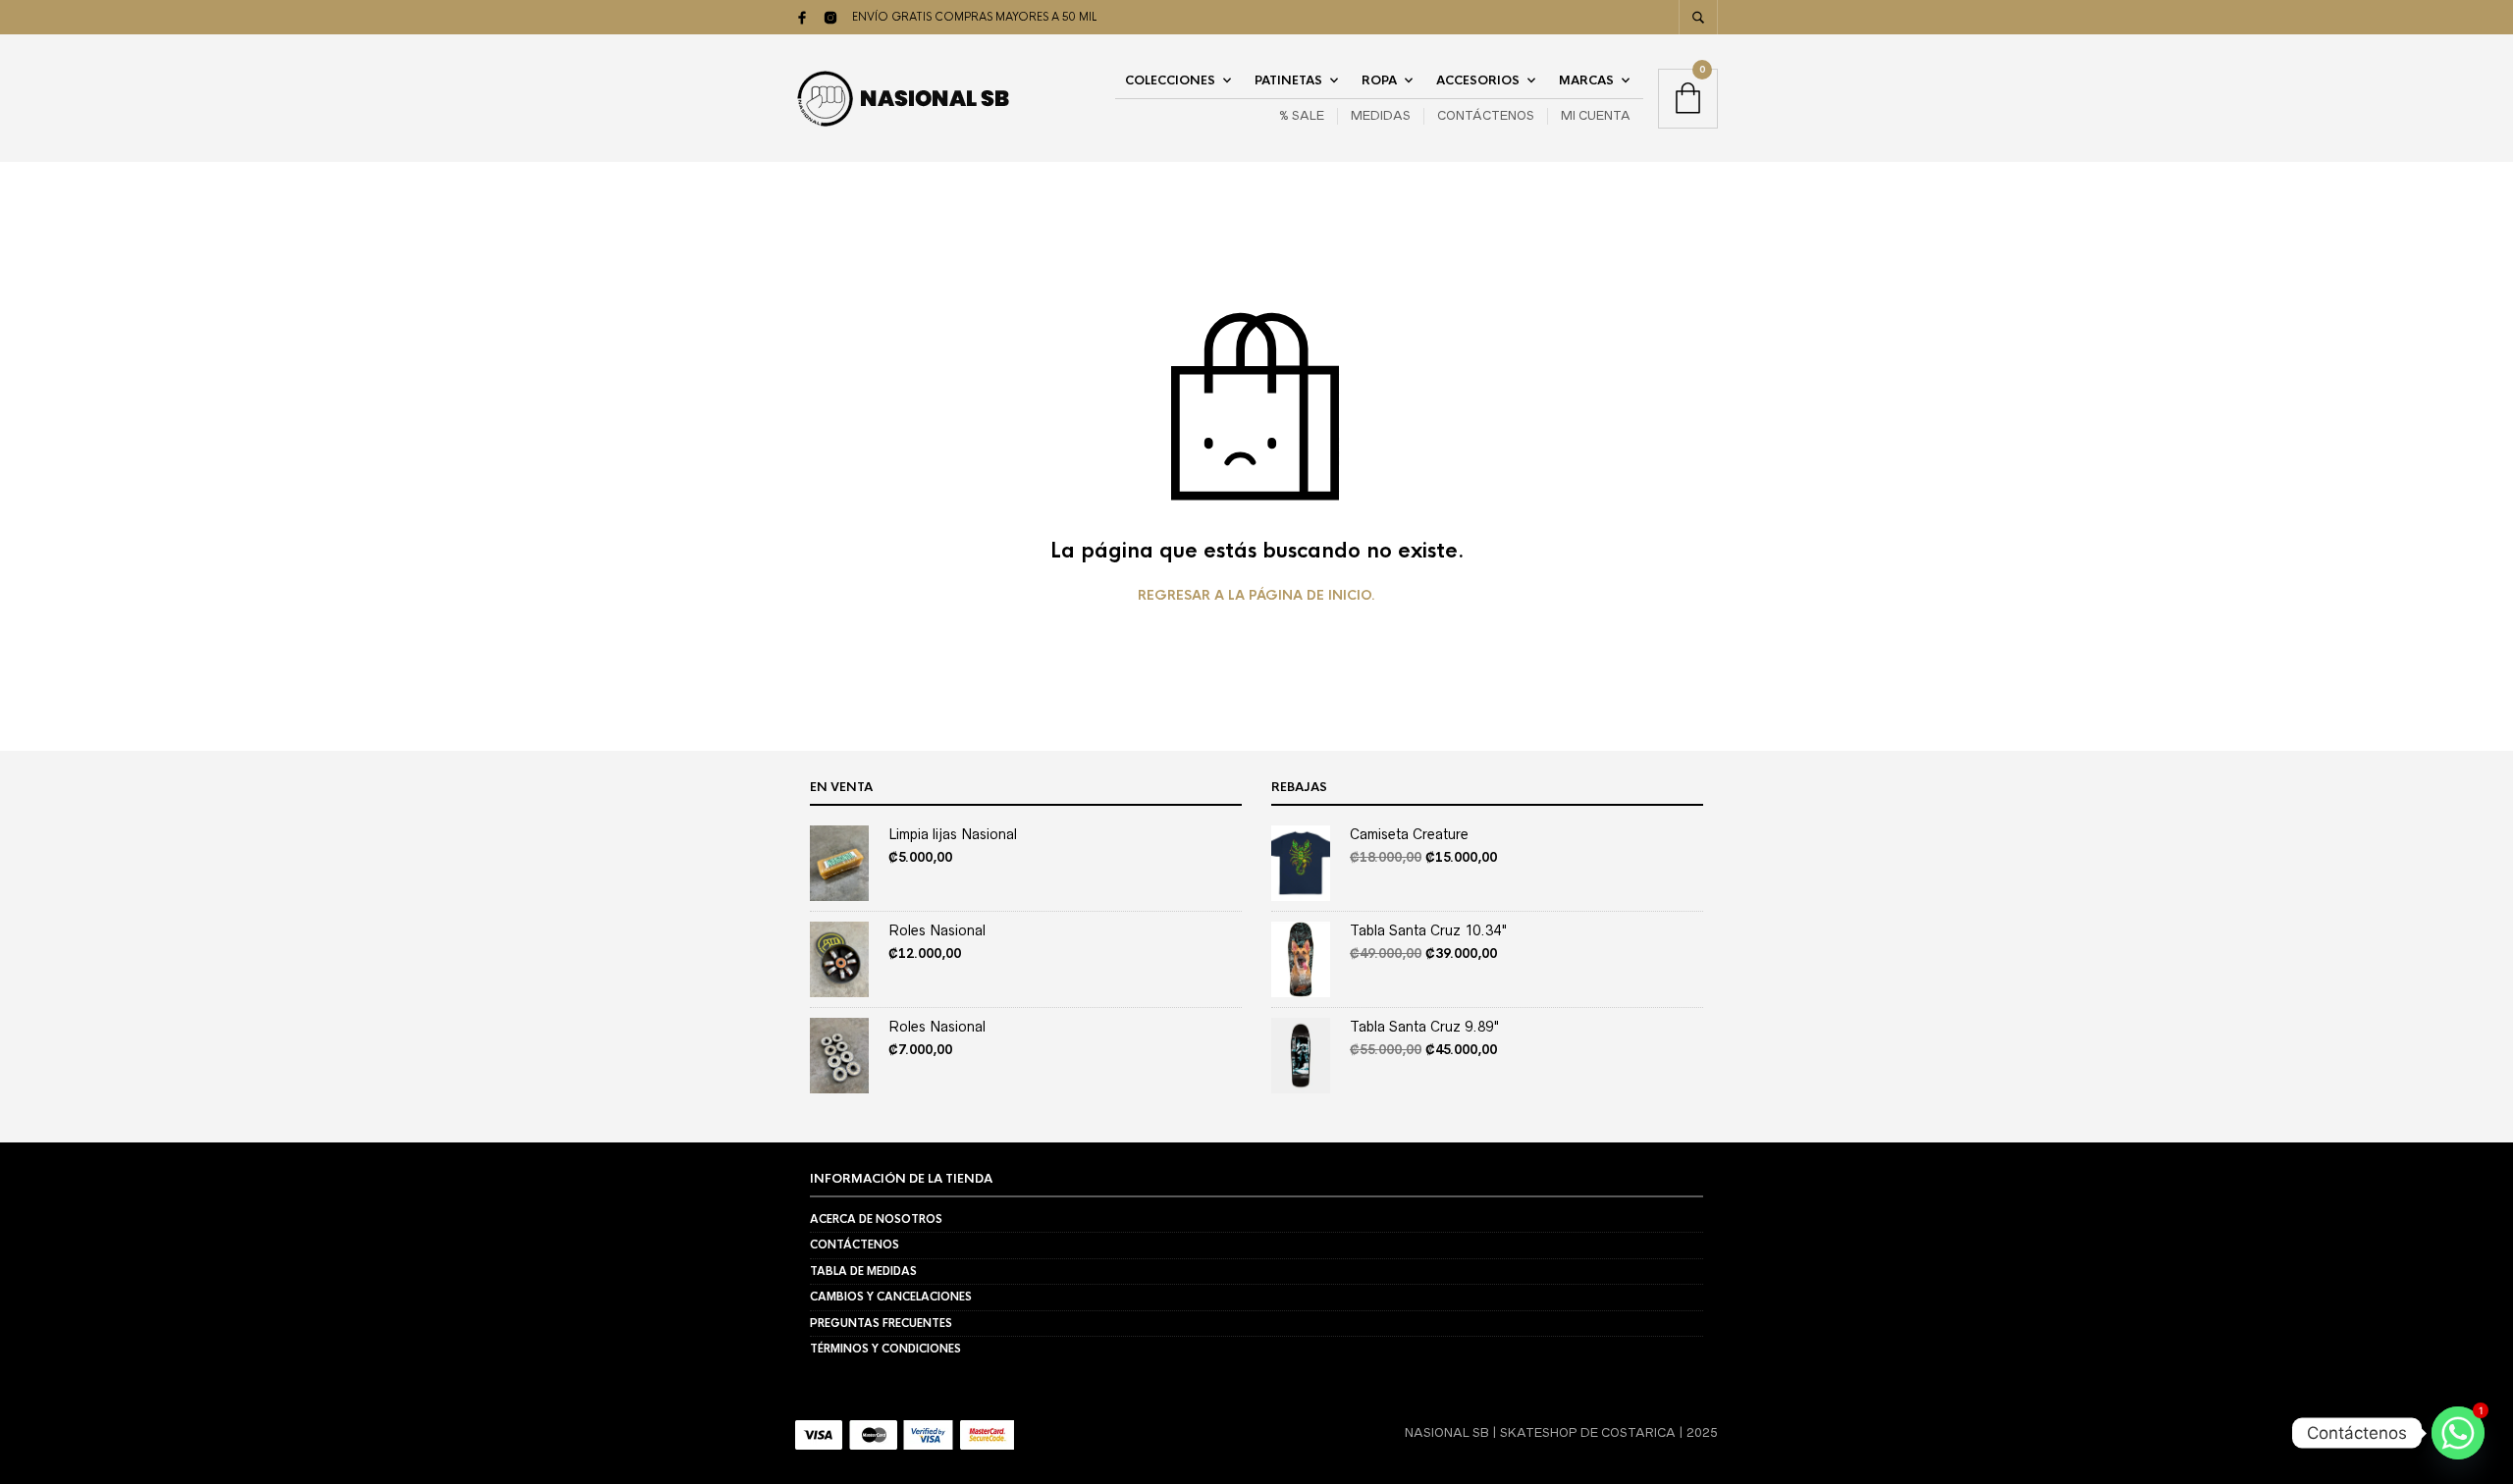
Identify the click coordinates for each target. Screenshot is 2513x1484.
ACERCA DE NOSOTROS (876, 1219)
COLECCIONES (1170, 80)
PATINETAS (1288, 80)
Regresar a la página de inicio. (1256, 596)
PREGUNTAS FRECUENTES (881, 1323)
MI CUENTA (1596, 115)
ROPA (1379, 80)
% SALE (1302, 115)
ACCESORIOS (1478, 80)
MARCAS (1586, 80)
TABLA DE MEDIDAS (863, 1271)
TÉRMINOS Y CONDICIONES (885, 1349)
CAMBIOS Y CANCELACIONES (891, 1297)
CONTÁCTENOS (1486, 115)
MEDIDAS (1381, 115)
